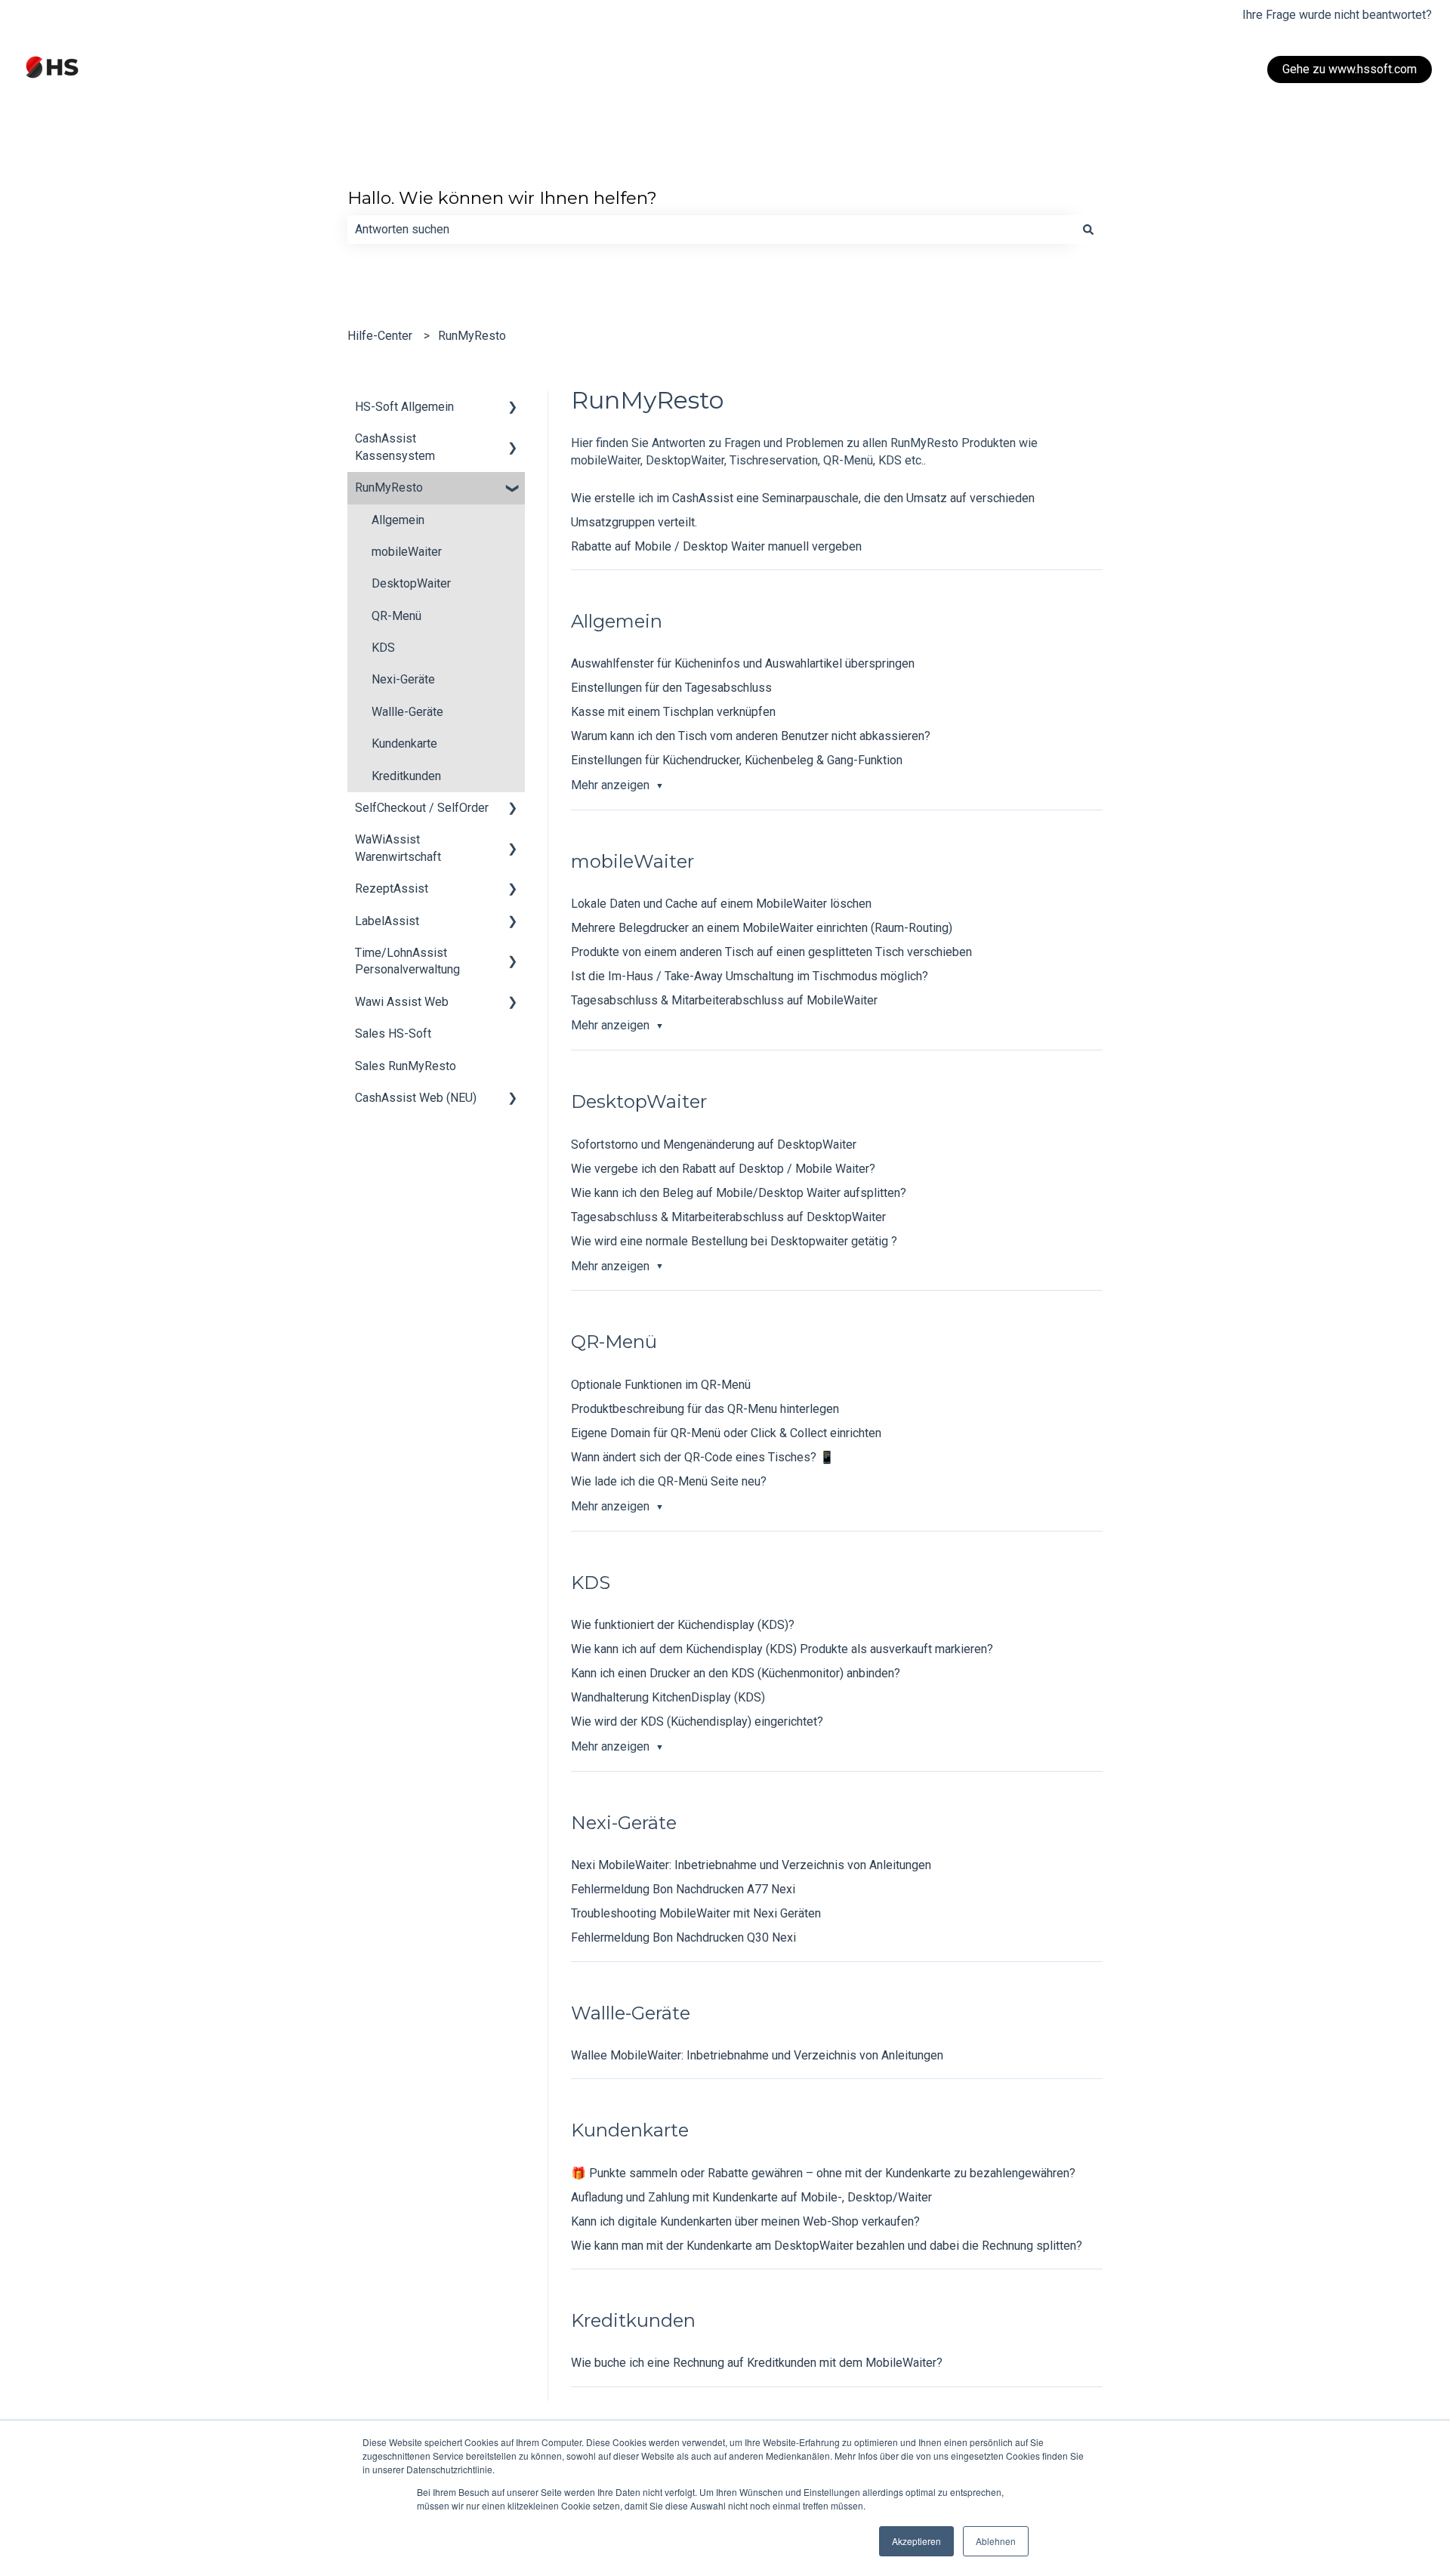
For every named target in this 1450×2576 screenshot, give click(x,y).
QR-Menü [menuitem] (396, 616)
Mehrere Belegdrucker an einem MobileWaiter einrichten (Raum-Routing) (762, 928)
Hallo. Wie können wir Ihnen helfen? (502, 198)
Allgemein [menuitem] (398, 520)
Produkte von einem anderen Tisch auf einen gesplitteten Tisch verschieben (771, 952)
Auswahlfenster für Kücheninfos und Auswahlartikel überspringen (743, 663)
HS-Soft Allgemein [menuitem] (404, 407)
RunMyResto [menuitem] (389, 487)
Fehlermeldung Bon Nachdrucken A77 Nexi (683, 1889)
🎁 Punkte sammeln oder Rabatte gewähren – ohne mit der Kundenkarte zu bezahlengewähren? (823, 2173)
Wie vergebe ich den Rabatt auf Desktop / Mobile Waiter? (723, 1169)
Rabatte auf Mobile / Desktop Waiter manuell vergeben (716, 546)
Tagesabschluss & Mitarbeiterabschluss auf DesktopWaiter (728, 1217)
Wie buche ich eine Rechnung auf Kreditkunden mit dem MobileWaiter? (757, 2363)
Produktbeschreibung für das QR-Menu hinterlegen (705, 1409)
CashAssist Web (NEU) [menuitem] (416, 1098)
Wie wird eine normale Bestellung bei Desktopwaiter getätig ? (734, 1241)
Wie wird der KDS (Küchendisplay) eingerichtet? (697, 1721)
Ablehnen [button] (996, 2541)
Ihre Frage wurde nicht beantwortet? (1337, 15)
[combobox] (711, 230)
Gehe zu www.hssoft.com (1350, 69)
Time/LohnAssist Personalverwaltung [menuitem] (407, 961)
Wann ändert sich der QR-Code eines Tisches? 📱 (703, 1457)
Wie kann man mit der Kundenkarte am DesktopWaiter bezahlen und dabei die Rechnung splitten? (827, 2246)
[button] (513, 408)
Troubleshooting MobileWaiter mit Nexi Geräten (696, 1913)
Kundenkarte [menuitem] (404, 743)
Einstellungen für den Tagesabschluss (671, 688)
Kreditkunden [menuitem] (406, 776)
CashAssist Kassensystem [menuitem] (395, 447)
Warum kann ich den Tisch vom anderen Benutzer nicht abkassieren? (751, 736)
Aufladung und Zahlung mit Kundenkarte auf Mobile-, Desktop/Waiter (751, 2197)
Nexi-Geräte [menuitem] (403, 679)
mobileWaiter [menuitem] (407, 552)
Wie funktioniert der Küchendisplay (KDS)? (683, 1625)
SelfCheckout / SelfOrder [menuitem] (422, 808)
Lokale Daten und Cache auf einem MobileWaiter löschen (721, 904)
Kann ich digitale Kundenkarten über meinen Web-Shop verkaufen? (745, 2221)
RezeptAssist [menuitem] (392, 888)
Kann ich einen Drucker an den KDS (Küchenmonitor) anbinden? (736, 1673)
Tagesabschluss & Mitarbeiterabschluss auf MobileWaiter (724, 1000)
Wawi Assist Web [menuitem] (402, 1002)
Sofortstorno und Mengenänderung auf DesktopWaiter (714, 1145)
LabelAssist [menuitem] (387, 921)
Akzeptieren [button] (916, 2541)
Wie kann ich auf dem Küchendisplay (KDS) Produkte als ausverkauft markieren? (782, 1649)
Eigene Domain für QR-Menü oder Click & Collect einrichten (726, 1433)
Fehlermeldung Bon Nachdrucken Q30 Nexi (683, 1937)
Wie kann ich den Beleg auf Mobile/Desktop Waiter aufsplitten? (739, 1193)
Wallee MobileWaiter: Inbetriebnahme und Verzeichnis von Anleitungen (757, 2055)
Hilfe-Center (380, 336)
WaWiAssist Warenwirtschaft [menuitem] (398, 848)
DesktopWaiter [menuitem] (411, 583)
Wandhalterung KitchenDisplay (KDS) (668, 1697)
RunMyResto (472, 336)
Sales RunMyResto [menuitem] (406, 1066)
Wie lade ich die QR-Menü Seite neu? (669, 1481)
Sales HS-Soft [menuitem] (393, 1033)
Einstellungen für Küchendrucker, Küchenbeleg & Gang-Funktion (737, 760)
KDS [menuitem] (383, 648)
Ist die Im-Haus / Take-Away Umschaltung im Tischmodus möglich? (750, 976)
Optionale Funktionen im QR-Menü (661, 1385)
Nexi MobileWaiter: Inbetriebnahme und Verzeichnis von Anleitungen (751, 1865)
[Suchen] (1088, 230)
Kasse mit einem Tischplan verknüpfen (673, 712)
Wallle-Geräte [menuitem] (407, 712)
